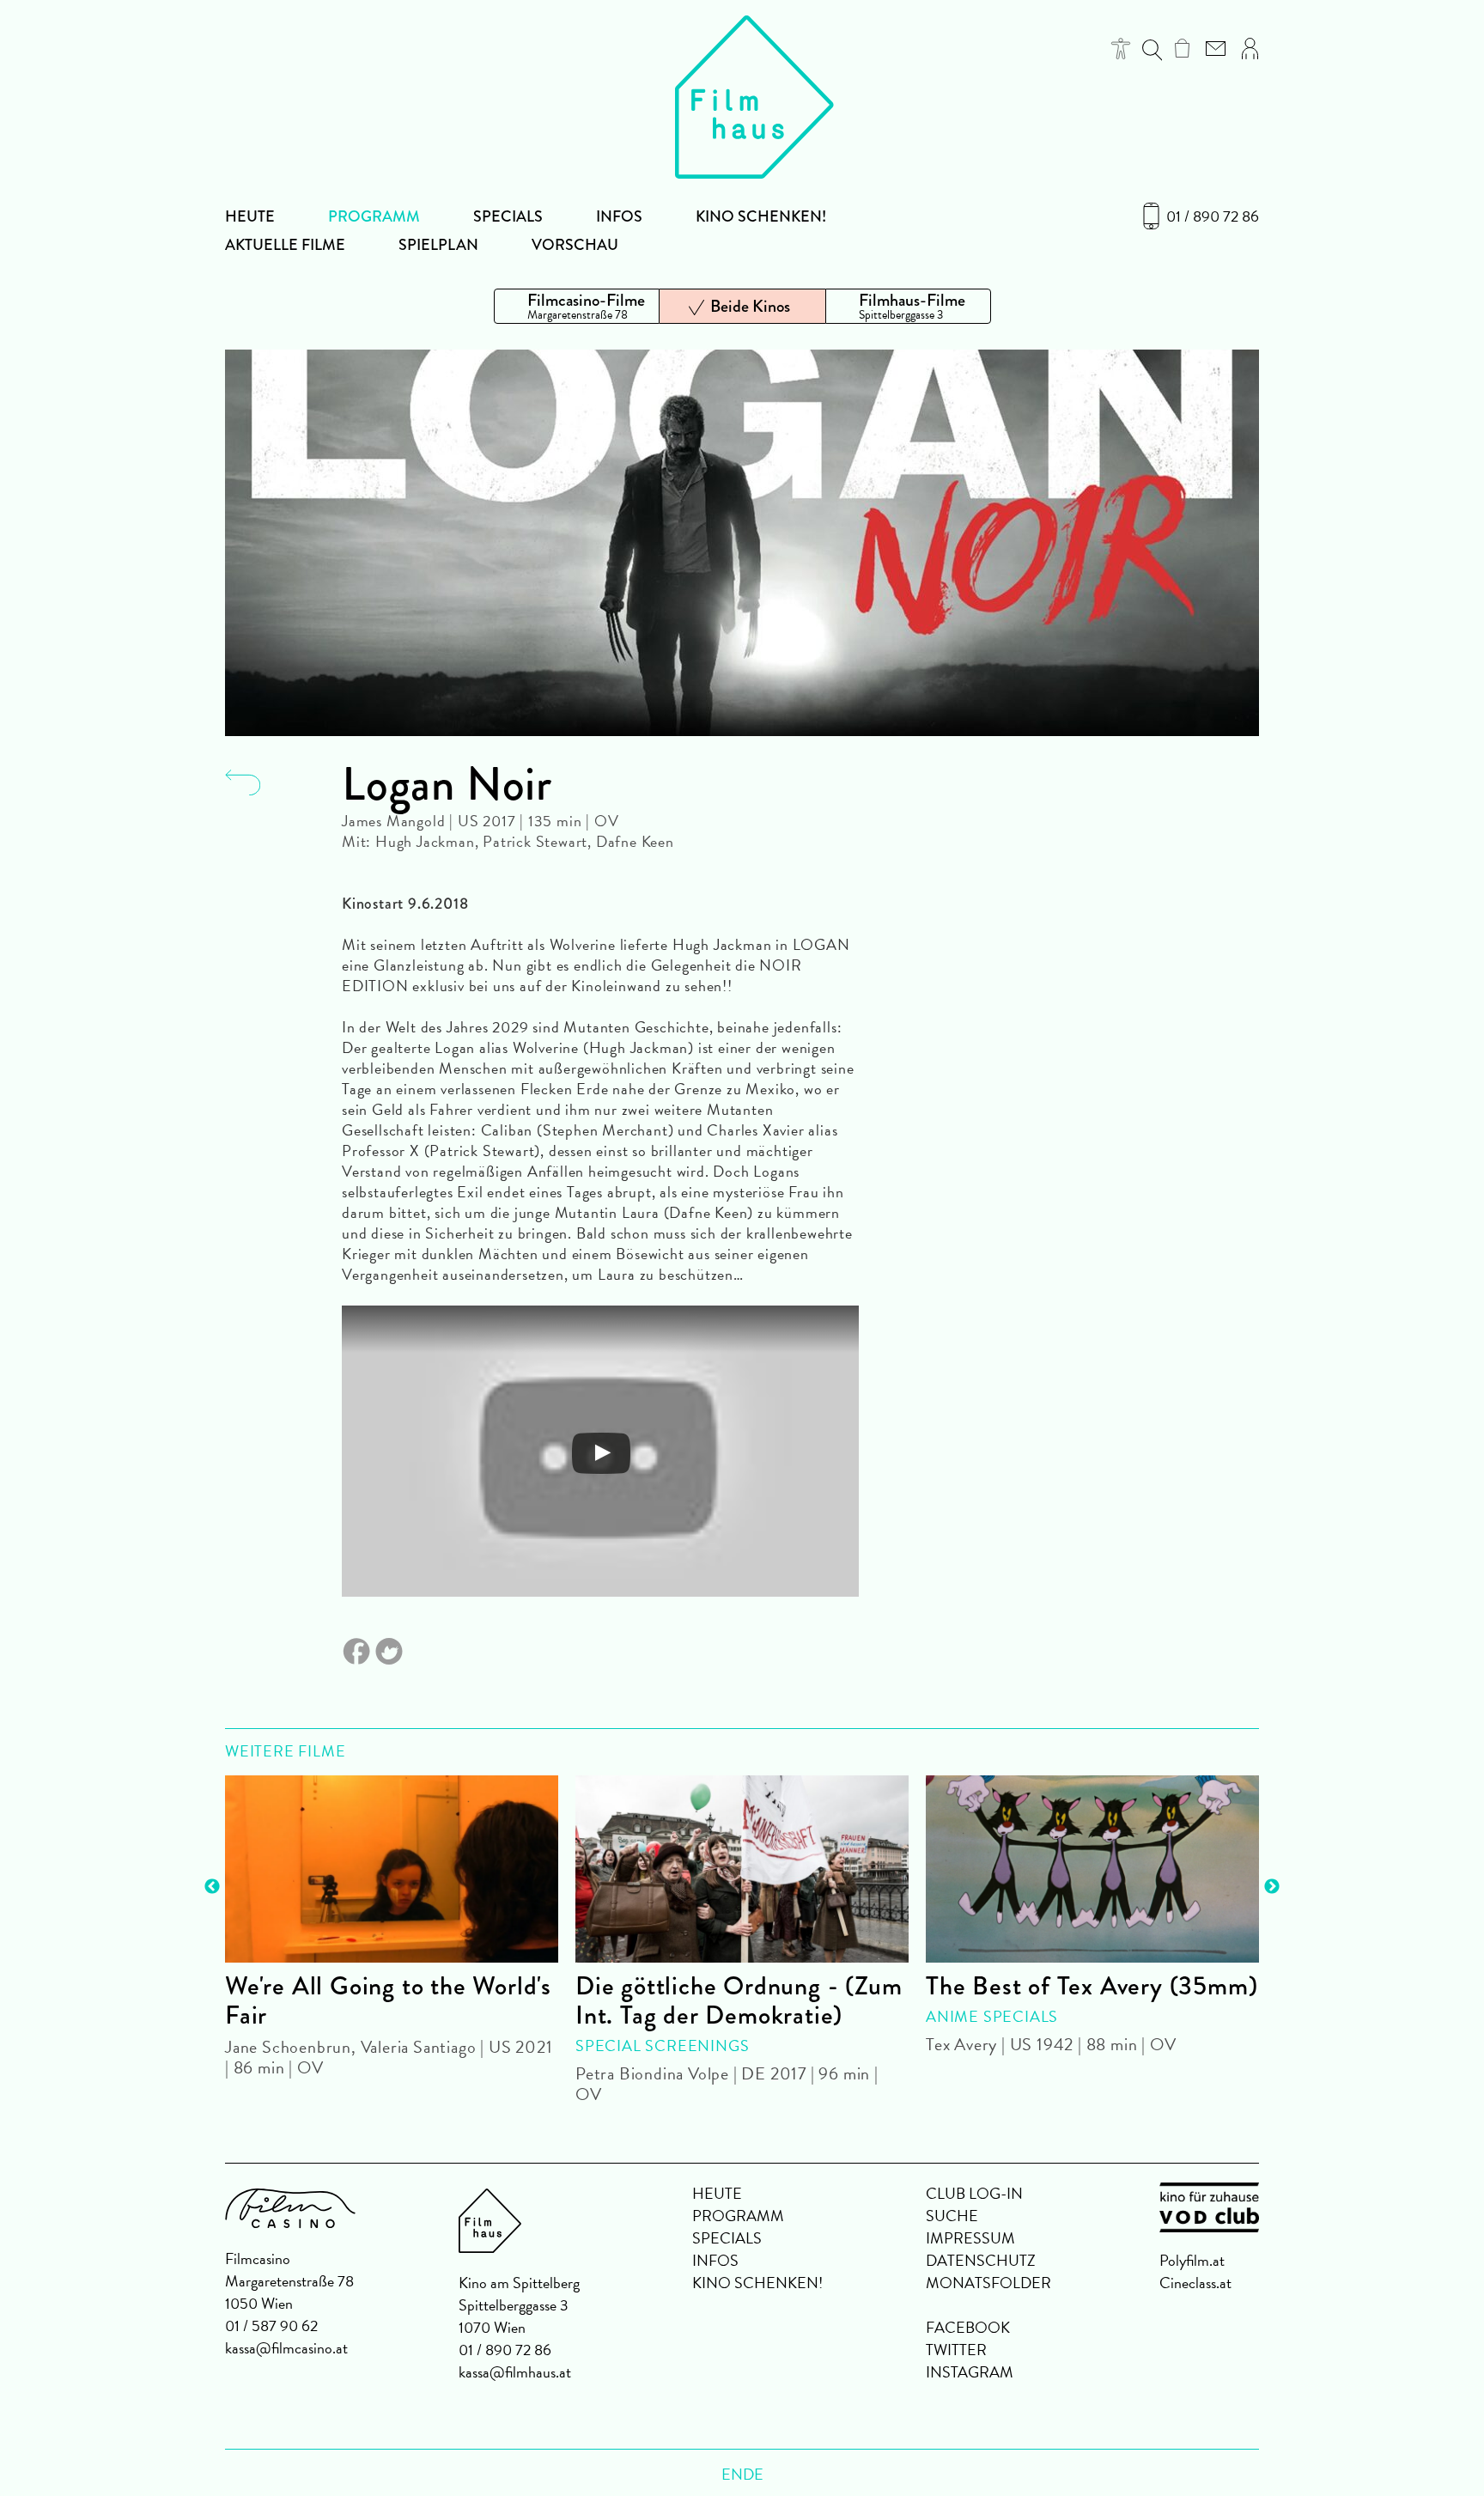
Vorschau (575, 245)
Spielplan (438, 245)
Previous (212, 1887)
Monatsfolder (988, 2283)
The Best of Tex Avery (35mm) (1092, 1986)
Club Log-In (974, 2193)
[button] (1121, 49)
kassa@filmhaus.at (515, 2372)
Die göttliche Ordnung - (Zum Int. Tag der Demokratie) (739, 2000)
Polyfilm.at (1192, 2260)
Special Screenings (662, 2046)
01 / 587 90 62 (271, 2326)
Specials (508, 216)
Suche (952, 2216)
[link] (1182, 48)
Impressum (970, 2238)
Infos (619, 216)
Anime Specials (992, 2016)
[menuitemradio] (577, 306)
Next (1272, 1887)
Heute (250, 216)
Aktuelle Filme (285, 245)
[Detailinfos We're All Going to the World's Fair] (392, 1869)
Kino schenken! (761, 216)
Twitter (956, 2350)
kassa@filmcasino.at (286, 2348)
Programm (374, 216)
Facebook (968, 2327)
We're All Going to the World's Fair (388, 2000)
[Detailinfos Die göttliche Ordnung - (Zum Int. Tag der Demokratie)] (742, 1869)
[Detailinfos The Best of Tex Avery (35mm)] (1092, 1869)
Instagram (970, 2372)
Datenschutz (981, 2260)
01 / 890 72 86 (1213, 216)
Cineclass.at (1195, 2283)
